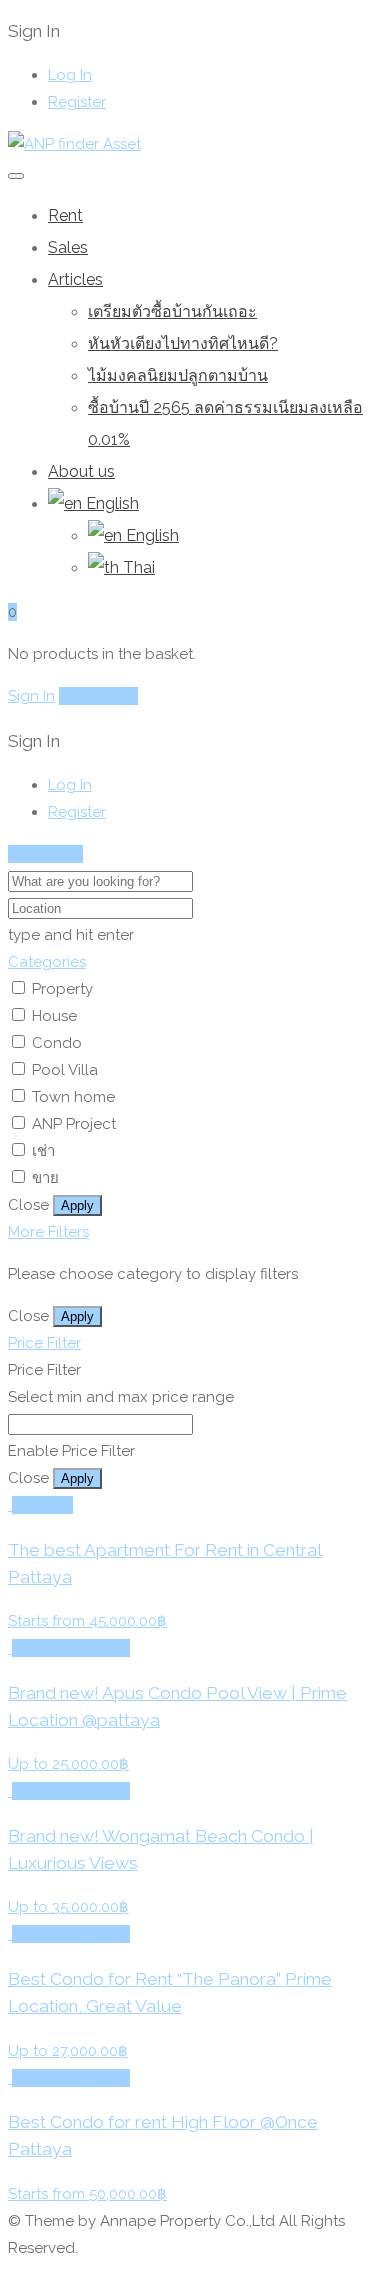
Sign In (31, 696)
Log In (70, 75)
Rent (65, 215)
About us (81, 471)
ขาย (45, 1178)
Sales (68, 247)
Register (77, 102)
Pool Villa (65, 1070)
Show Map (45, 854)
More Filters (48, 1232)
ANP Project (74, 1124)
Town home (73, 1097)
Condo (57, 1043)
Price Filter (44, 1343)
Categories (47, 962)
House (54, 1016)
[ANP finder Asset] (74, 144)
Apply (77, 1205)
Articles (75, 279)
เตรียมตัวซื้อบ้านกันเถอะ (172, 311)
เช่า (43, 1151)
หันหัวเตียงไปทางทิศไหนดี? (183, 343)
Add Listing (98, 696)
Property (62, 989)
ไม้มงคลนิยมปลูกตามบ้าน (178, 375)
